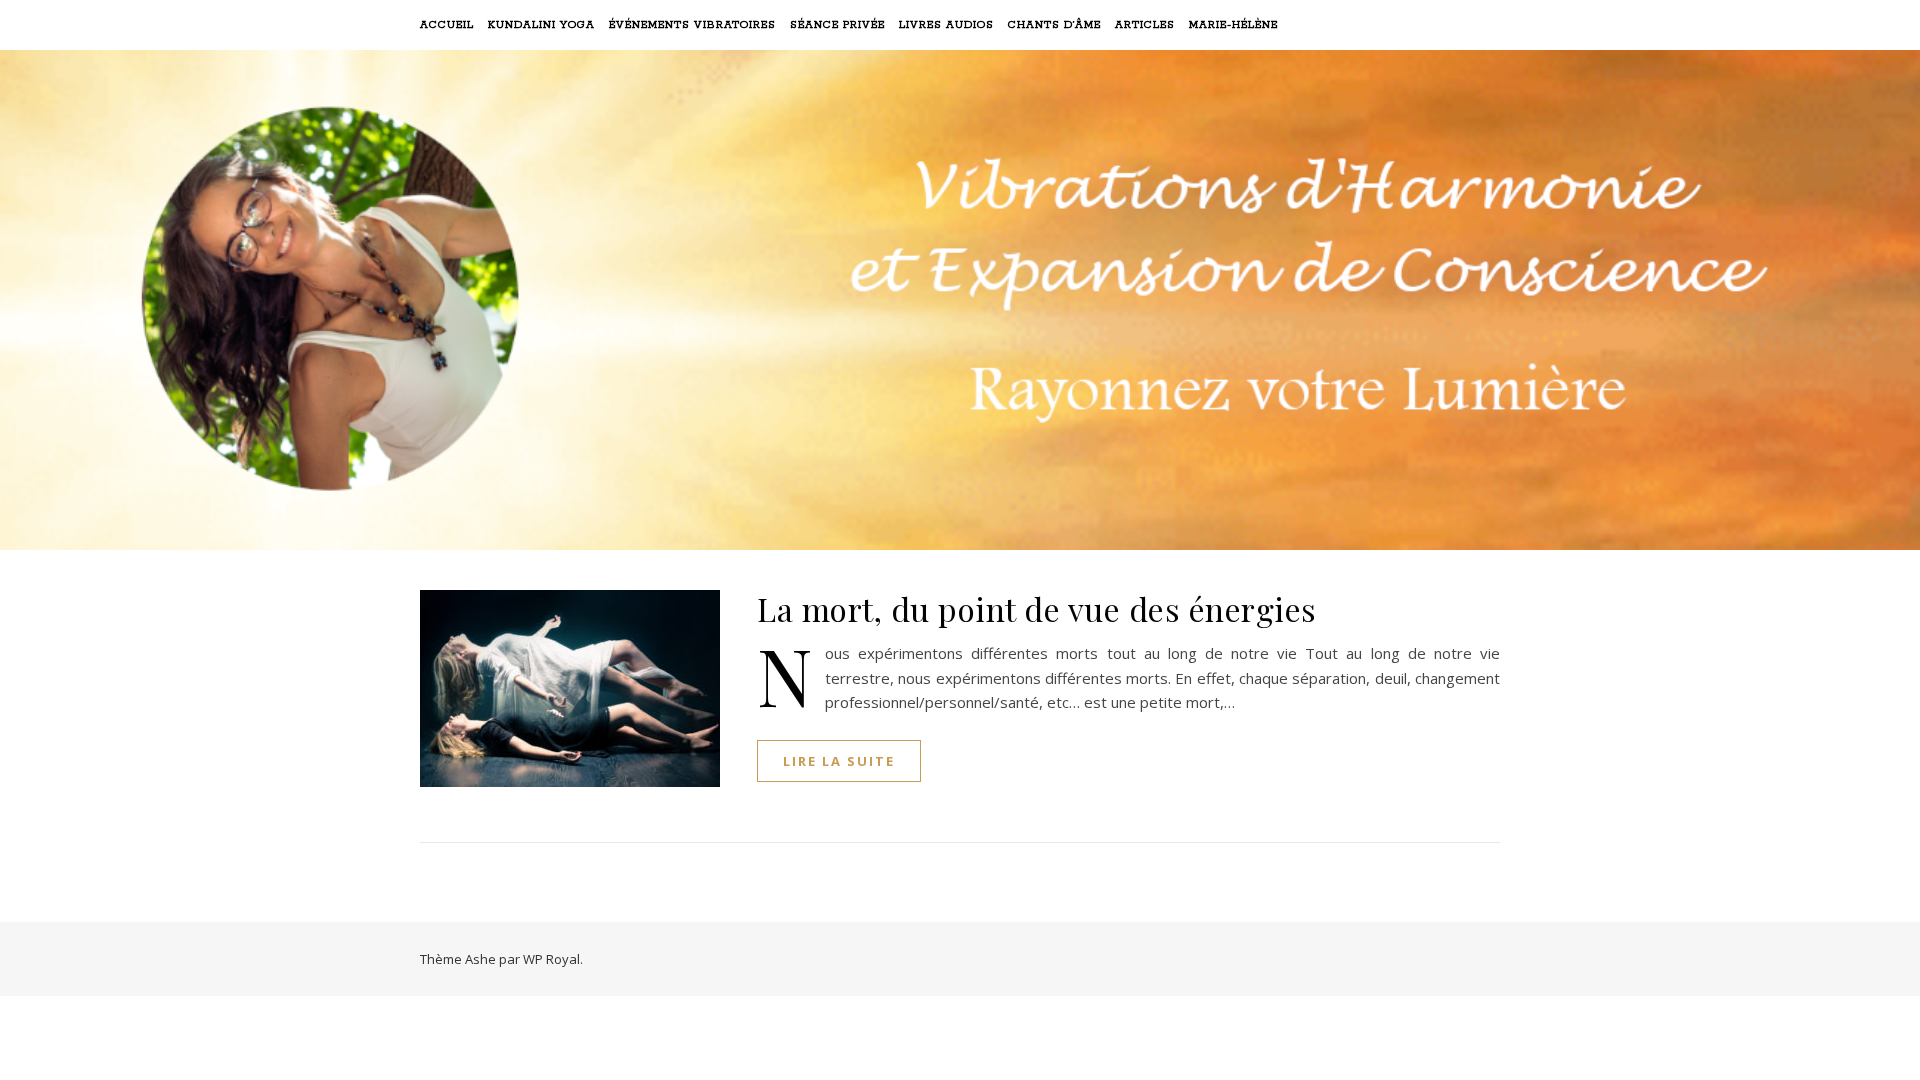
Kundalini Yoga (541, 25)
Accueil (447, 25)
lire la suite (839, 761)
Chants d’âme (1054, 25)
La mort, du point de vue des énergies (1037, 608)
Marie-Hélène (1233, 25)
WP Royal (551, 959)
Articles (1145, 25)
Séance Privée (837, 25)
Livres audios (946, 25)
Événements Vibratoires (692, 25)
